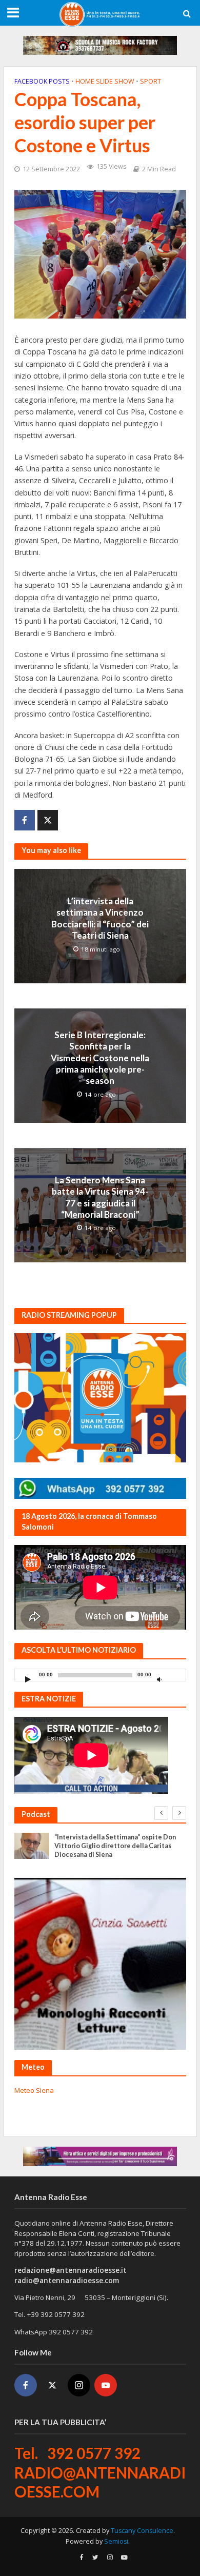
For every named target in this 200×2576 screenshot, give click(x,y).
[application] (100, 1675)
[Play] (28, 1679)
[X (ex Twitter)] (52, 2385)
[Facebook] (26, 2385)
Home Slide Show (105, 81)
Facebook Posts (42, 81)
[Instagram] (79, 2385)
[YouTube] (106, 2385)
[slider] (175, 1677)
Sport (151, 81)
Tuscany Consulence (142, 2531)
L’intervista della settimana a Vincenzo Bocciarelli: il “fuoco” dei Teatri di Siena (100, 918)
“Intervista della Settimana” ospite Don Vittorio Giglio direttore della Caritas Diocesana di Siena (115, 1846)
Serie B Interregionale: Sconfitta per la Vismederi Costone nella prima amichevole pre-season (100, 1058)
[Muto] (159, 1679)
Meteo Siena (34, 2090)
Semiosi (116, 2541)
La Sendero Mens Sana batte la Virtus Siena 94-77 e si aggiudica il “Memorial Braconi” (100, 1197)
